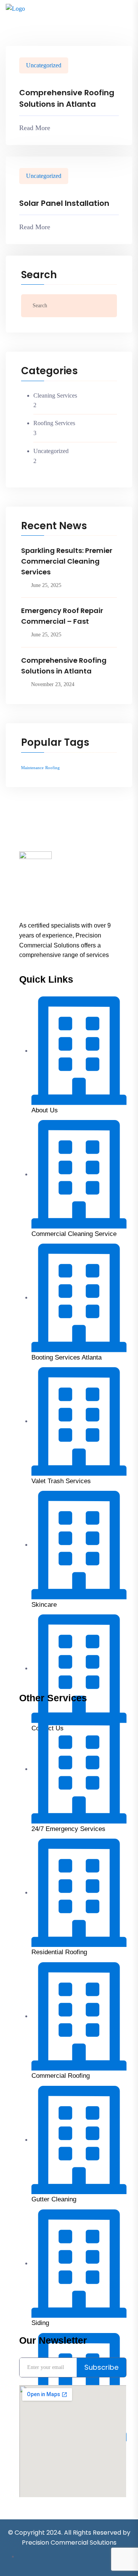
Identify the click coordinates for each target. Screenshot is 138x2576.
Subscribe (101, 2367)
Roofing (53, 768)
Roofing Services (54, 423)
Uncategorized (44, 65)
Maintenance (32, 768)
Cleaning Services (55, 395)
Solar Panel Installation (64, 203)
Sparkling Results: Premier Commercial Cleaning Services (67, 561)
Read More (35, 128)
